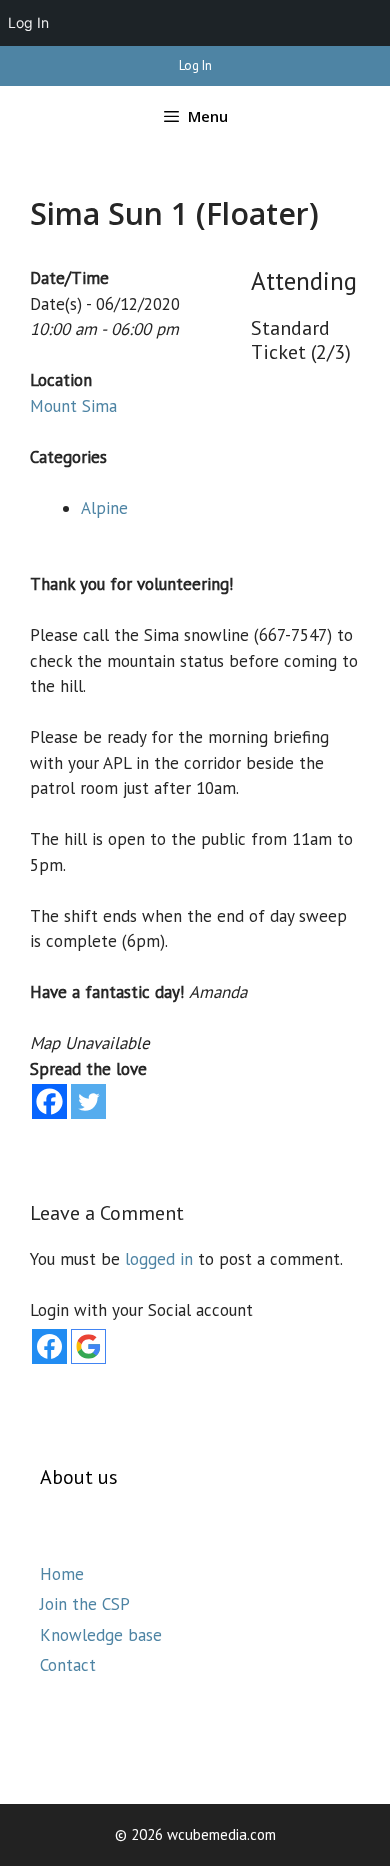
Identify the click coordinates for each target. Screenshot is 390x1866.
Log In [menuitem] (28, 22)
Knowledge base (101, 1635)
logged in (159, 1259)
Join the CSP (85, 1604)
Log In (195, 65)
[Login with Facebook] (49, 1346)
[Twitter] (88, 1101)
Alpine (104, 508)
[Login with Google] (88, 1346)
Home (62, 1574)
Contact (68, 1665)
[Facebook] (49, 1101)
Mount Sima (73, 406)
